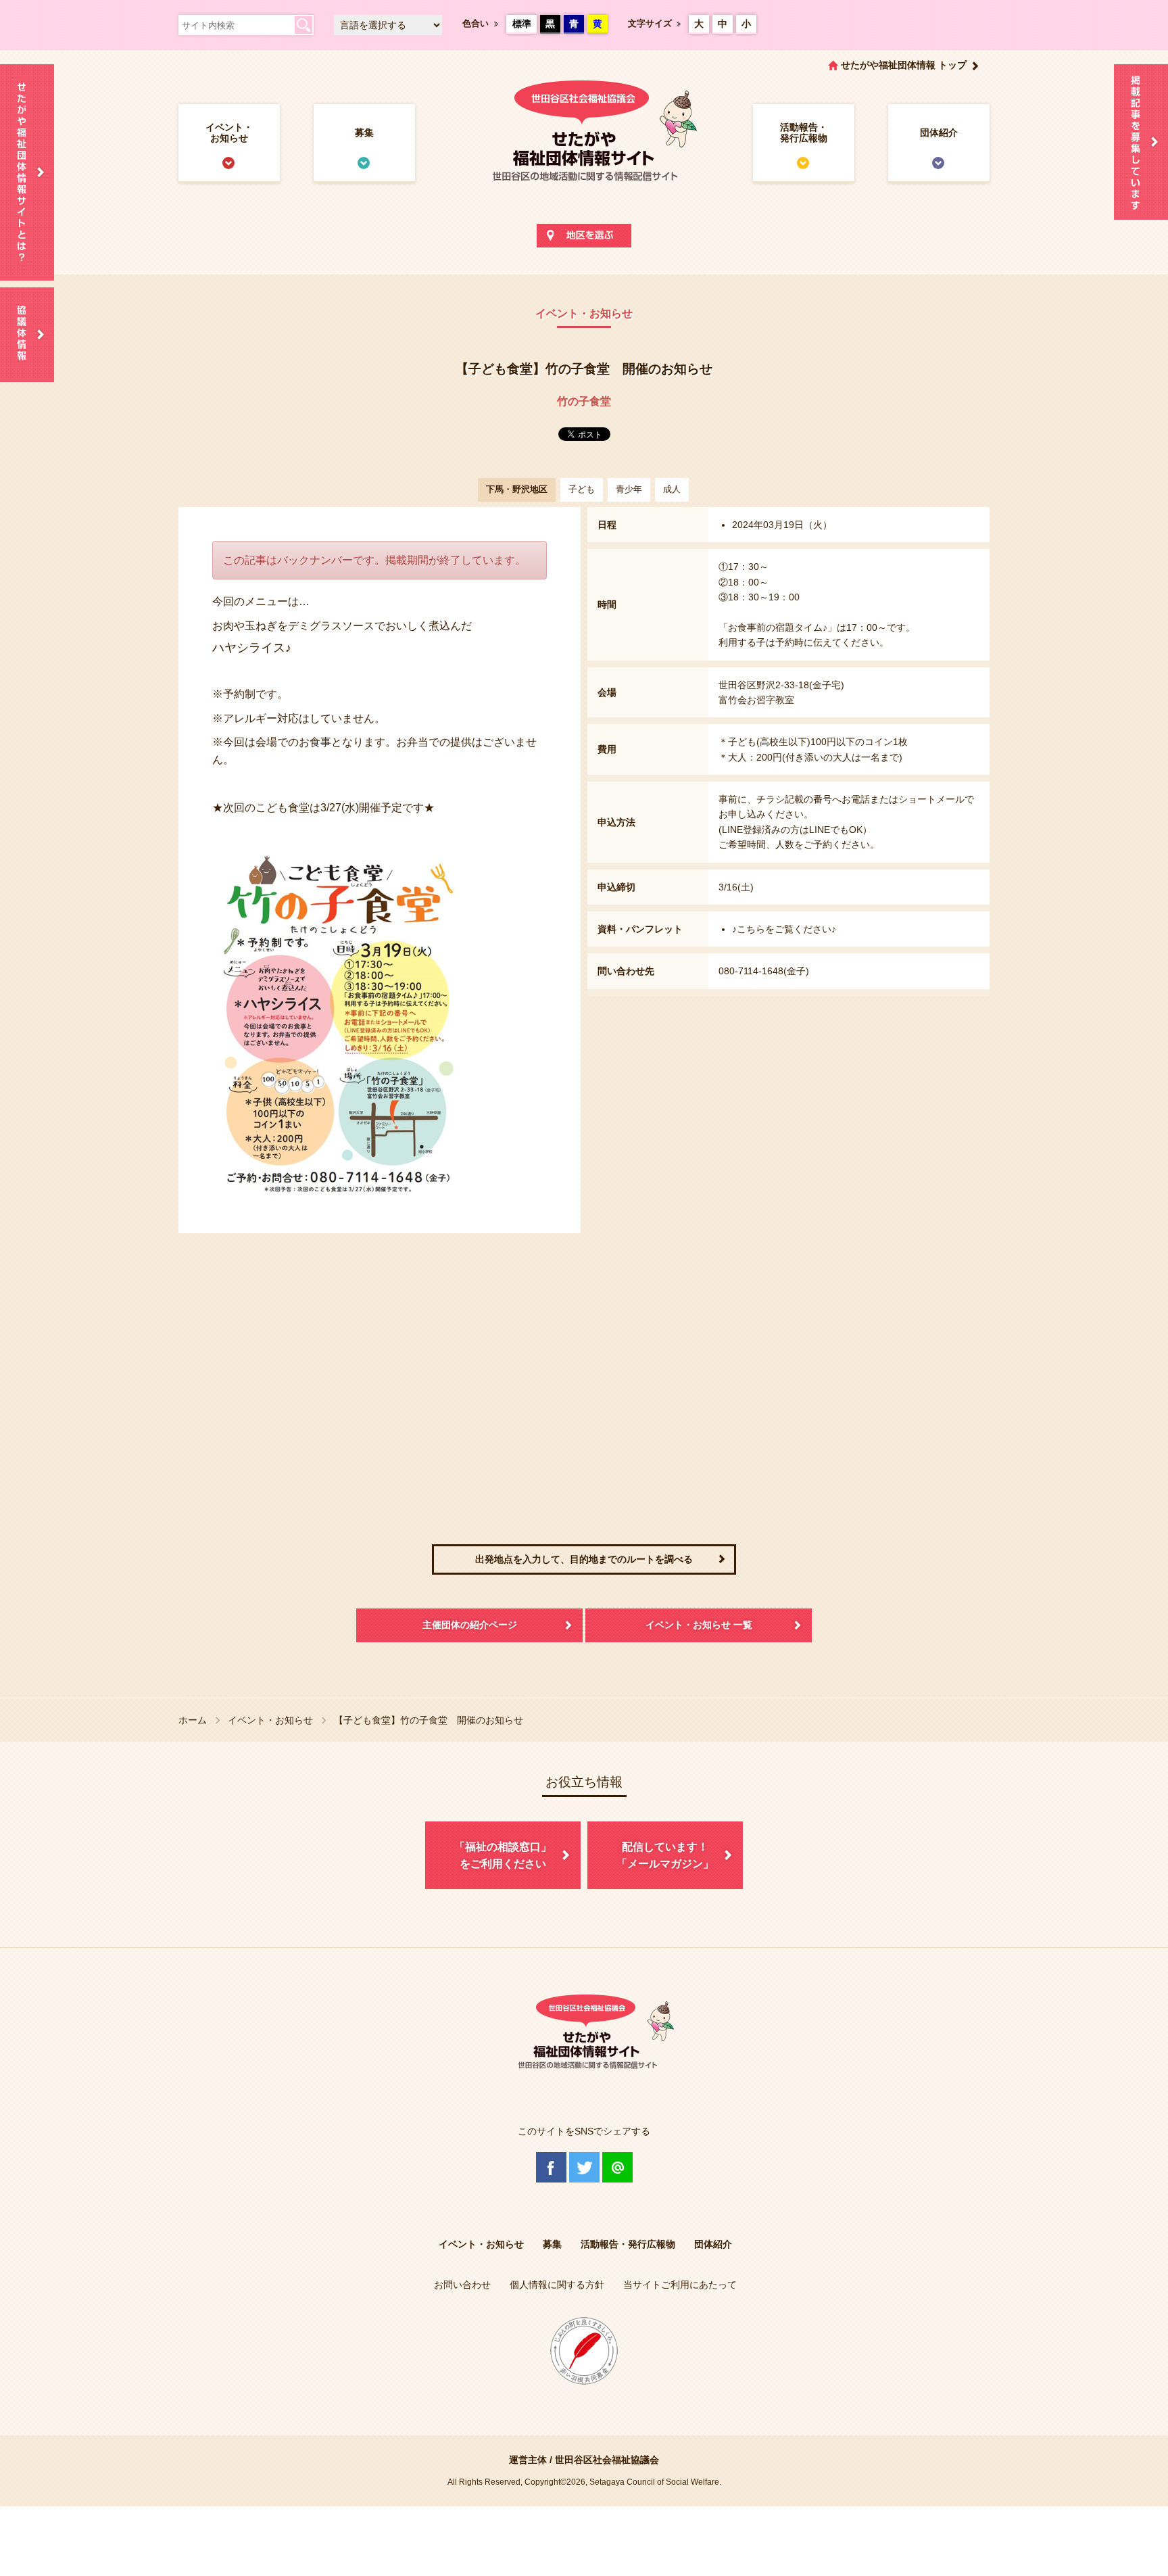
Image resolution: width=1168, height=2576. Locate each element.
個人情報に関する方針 (557, 2285)
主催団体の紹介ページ (470, 1625)
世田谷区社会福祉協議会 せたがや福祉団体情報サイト (584, 145)
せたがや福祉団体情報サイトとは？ (27, 172)
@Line (617, 2167)
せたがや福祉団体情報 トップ (904, 65)
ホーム (193, 1720)
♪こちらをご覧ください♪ (784, 929)
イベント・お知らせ (229, 133)
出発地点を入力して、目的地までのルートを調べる (584, 1559)
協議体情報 (27, 335)
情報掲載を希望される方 (1141, 142)
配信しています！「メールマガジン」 (665, 1856)
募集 (364, 133)
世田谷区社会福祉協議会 (607, 2460)
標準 (522, 24)
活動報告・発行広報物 (804, 133)
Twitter (584, 2167)
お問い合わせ (462, 2285)
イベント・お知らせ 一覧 (699, 1625)
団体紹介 (939, 133)
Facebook (551, 2167)
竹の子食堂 (584, 401)
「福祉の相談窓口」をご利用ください (503, 1856)
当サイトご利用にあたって (680, 2285)
